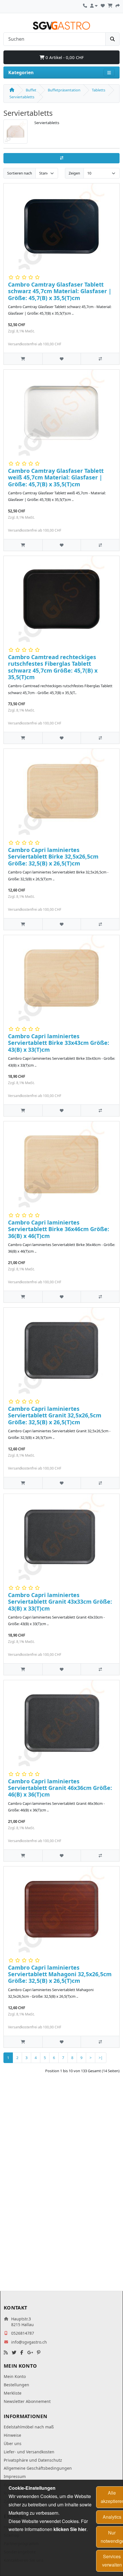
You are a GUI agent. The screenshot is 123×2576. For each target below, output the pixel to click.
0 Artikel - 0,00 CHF (64, 57)
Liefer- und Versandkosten (29, 2452)
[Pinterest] (39, 2353)
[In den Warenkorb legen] (23, 359)
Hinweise (12, 2435)
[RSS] (6, 2353)
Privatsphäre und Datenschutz (33, 2460)
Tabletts (99, 90)
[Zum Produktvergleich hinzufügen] (100, 359)
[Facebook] (22, 2353)
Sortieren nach (20, 173)
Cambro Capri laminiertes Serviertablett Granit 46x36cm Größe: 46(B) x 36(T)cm (60, 1788)
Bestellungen (16, 2385)
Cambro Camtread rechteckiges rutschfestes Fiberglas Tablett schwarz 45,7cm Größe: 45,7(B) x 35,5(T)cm (53, 667)
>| (101, 2058)
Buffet (31, 90)
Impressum (15, 2476)
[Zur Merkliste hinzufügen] (62, 359)
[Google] (30, 2353)
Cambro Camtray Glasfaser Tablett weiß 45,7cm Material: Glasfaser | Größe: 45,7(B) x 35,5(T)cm (56, 477)
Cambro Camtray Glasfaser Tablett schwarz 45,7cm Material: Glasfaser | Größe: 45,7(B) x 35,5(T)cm (60, 291)
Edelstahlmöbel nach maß (29, 2427)
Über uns (13, 2443)
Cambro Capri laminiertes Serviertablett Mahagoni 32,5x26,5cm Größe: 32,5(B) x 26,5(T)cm (60, 1974)
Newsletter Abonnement (27, 2401)
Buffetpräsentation (64, 90)
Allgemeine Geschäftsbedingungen (38, 2468)
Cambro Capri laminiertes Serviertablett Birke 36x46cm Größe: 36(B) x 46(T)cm (59, 1229)
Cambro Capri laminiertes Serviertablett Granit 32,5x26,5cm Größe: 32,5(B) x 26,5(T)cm (55, 1415)
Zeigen (74, 173)
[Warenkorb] (110, 5)
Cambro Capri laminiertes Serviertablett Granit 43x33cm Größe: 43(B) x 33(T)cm (60, 1602)
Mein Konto (15, 2376)
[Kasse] (118, 5)
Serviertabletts (22, 97)
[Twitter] (14, 2353)
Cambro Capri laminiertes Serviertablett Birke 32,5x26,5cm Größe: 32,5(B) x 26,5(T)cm (53, 857)
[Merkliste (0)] (103, 5)
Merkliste (13, 2393)
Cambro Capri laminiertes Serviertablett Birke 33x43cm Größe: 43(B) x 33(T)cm (59, 1043)
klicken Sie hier (70, 2529)
